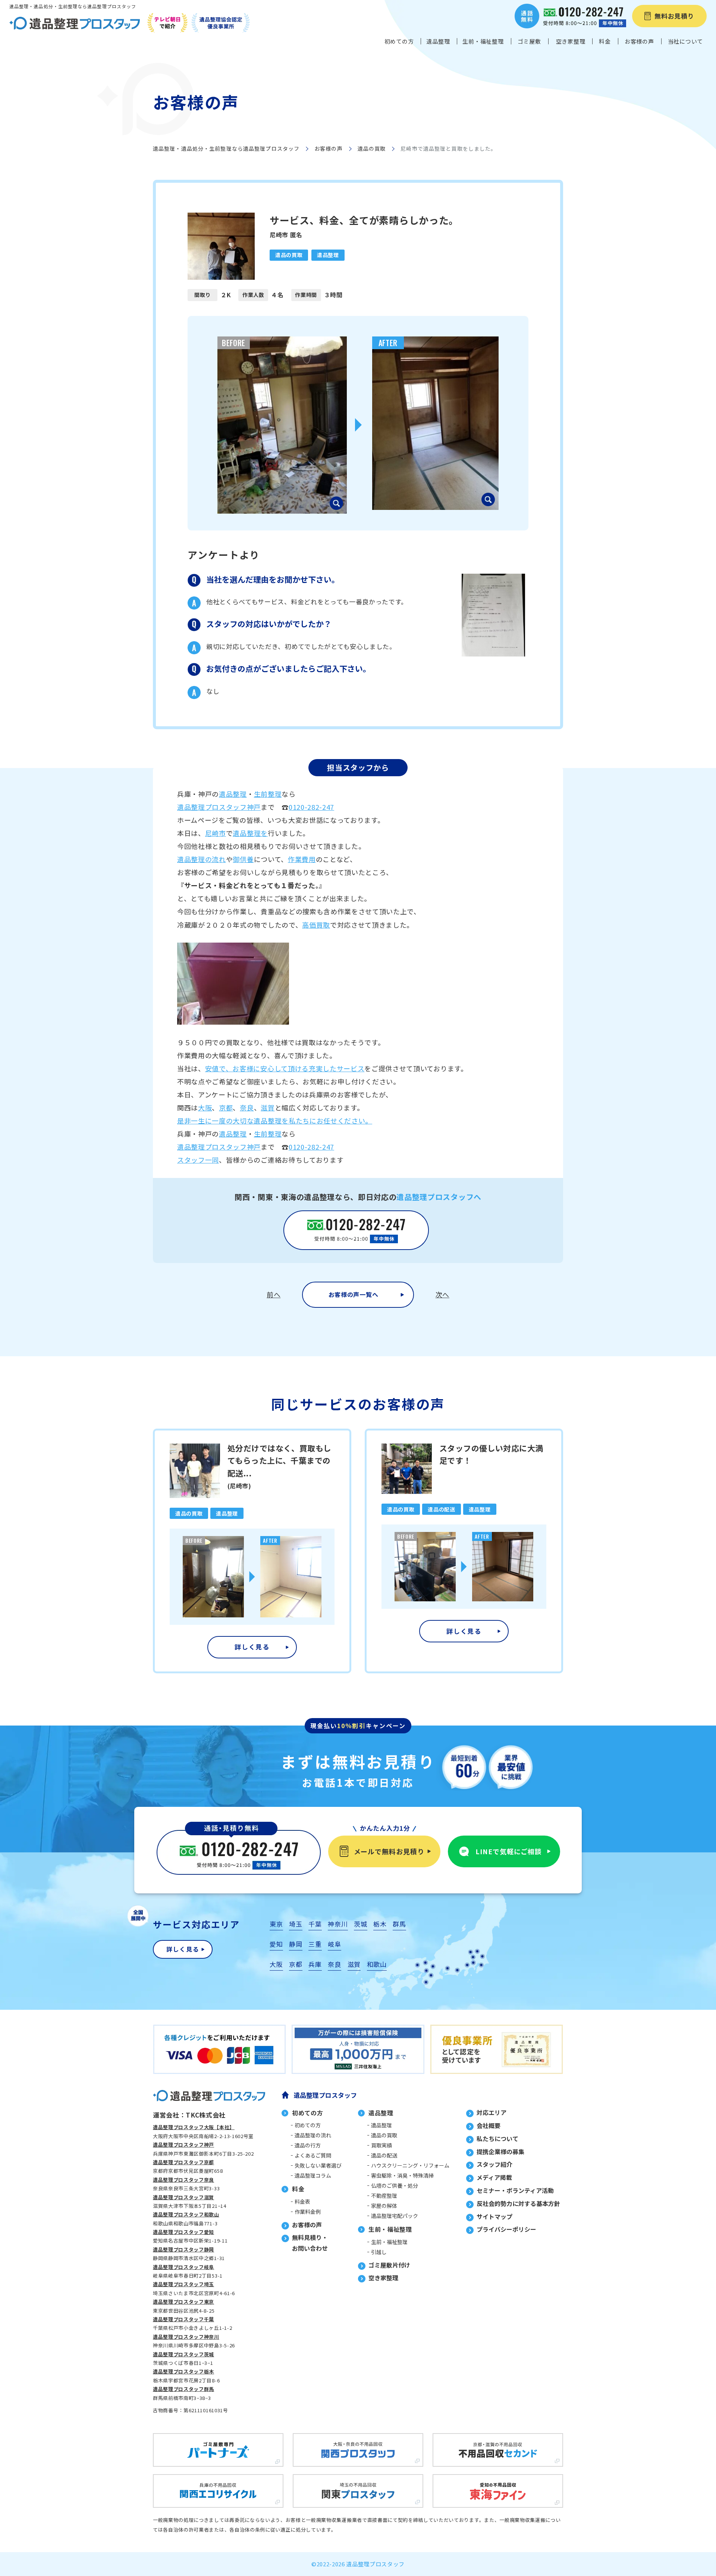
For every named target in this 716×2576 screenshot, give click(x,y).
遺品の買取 (372, 148)
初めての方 (308, 2125)
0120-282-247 (311, 807)
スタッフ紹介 (494, 2164)
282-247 (321, 1147)
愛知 (276, 1944)
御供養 (243, 859)
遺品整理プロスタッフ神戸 (219, 807)
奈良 (247, 1107)
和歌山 (377, 1964)
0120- (298, 1147)
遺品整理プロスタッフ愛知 (183, 2232)
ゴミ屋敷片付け (389, 2265)
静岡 (296, 1944)
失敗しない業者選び (318, 2165)
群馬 (399, 1924)
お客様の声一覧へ (353, 1294)
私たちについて (497, 2138)
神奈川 (338, 1924)
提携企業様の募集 (500, 2152)
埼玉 (296, 1924)
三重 (315, 1944)
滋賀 (268, 1107)
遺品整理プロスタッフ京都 (183, 2162)
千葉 (315, 1924)
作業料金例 (308, 2212)
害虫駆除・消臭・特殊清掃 (402, 2175)
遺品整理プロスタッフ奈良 (183, 2180)
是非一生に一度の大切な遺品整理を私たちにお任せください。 (275, 1121)
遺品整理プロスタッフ (325, 2095)
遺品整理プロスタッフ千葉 (183, 2319)
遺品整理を (250, 833)
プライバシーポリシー (506, 2229)
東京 (276, 1924)
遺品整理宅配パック (395, 2216)
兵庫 (315, 1964)
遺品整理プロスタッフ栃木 (183, 2371)
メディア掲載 (494, 2177)
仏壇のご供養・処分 (395, 2185)
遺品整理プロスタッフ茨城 (183, 2354)
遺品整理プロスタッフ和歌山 (186, 2214)
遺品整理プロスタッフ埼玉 (183, 2284)
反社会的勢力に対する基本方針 (518, 2203)
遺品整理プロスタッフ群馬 (183, 2389)
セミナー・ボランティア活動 (515, 2190)
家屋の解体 (384, 2206)
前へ (274, 1294)
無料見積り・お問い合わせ (310, 2243)
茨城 (360, 1924)
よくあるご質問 (313, 2155)
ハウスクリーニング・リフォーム (410, 2165)
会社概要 (489, 2125)
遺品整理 (233, 794)
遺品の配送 (384, 2155)
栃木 (380, 1924)
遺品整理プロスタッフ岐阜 (183, 2267)
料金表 (302, 2201)
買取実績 (381, 2145)
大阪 (205, 1107)
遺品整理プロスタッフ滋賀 (183, 2197)
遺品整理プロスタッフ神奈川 (186, 2337)
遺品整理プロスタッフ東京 (183, 2302)
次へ (442, 1294)
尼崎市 (216, 833)
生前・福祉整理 (389, 2242)
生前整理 (268, 794)
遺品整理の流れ (202, 859)
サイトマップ (494, 2216)
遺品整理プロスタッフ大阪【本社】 (194, 2127)
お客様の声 (329, 148)
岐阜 (334, 1944)
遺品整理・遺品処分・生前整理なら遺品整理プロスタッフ (226, 148)
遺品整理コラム (313, 2175)
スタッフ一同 (198, 1160)
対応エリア (492, 2112)
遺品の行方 (308, 2145)
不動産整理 (384, 2196)
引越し (379, 2252)
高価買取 (316, 925)
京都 (226, 1107)
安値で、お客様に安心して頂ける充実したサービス (285, 1068)
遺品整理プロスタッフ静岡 (183, 2249)
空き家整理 (383, 2278)
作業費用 (302, 859)
